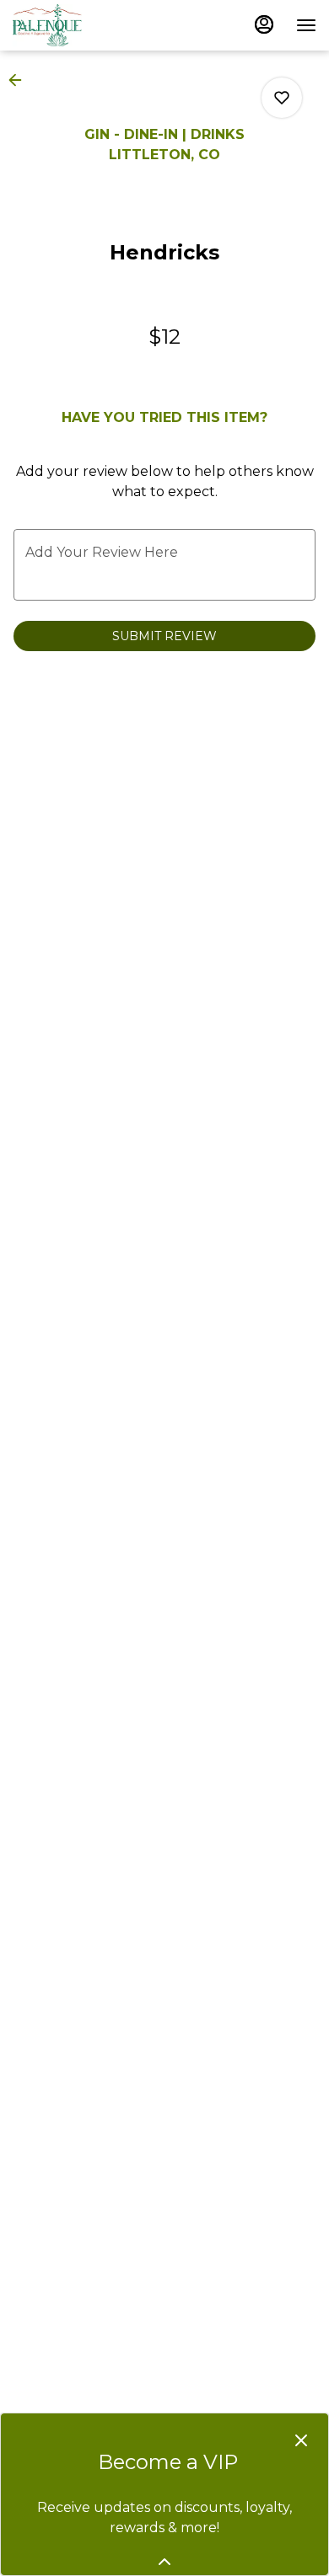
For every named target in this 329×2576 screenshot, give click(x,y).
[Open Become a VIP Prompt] (164, 2562)
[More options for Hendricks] (282, 98)
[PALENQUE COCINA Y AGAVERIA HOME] (89, 25)
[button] (20, 80)
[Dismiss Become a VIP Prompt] (301, 2440)
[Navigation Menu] (306, 25)
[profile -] (264, 24)
